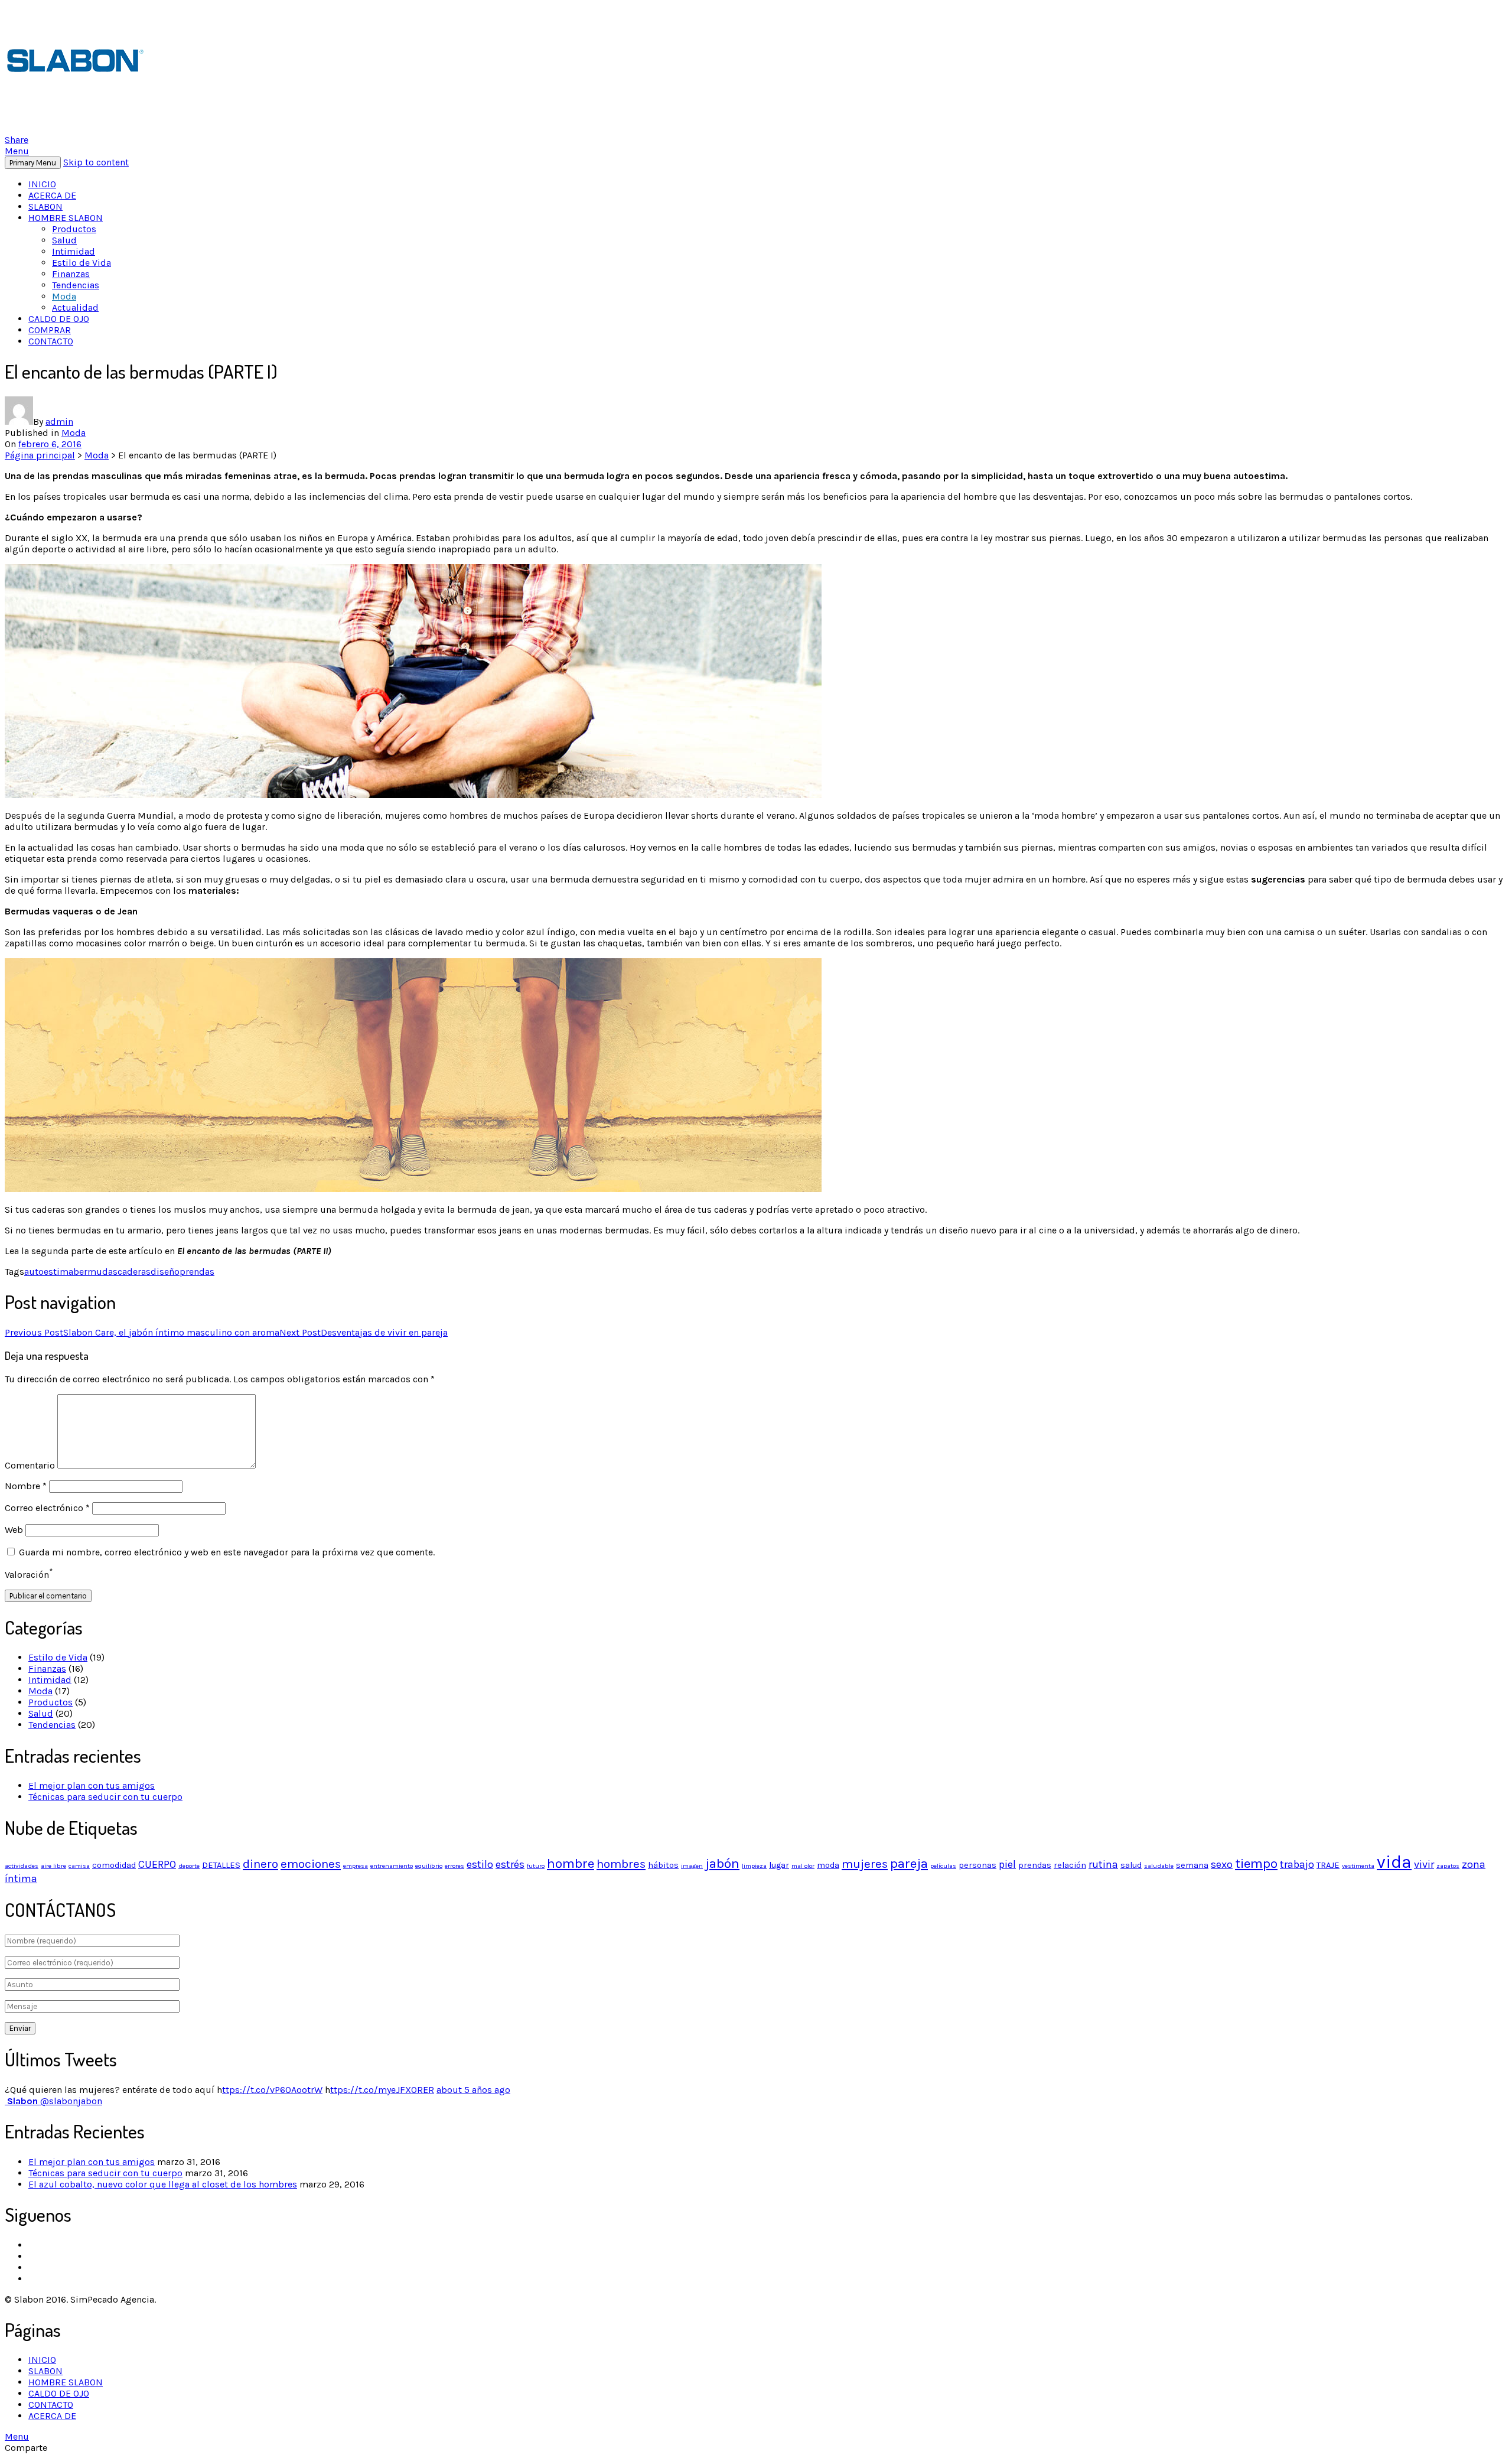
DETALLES (221, 1865)
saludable (1159, 1866)
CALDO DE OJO (59, 319)
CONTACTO (51, 341)
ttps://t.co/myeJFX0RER (382, 2090)
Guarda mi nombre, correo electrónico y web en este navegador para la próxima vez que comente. (227, 1552)
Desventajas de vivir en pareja (364, 1332)
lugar (779, 1865)
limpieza (754, 1866)
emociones (311, 1864)
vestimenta (1358, 1866)
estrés (510, 1864)
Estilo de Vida (82, 263)
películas (943, 1866)
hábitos (663, 1865)
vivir (1424, 1864)
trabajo (1297, 1864)
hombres (621, 1864)
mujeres (865, 1864)
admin (59, 421)
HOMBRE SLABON (66, 218)
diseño (165, 1272)
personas (977, 1865)
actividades (22, 1866)
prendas (197, 1272)
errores (454, 1866)
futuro (536, 1866)
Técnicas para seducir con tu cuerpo (105, 1797)
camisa (79, 1866)
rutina (1103, 1864)
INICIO (42, 184)
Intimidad (74, 251)
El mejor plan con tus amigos (92, 1785)
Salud (64, 240)
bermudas (95, 1272)
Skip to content (96, 162)
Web (14, 1530)
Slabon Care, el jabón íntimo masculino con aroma (142, 1332)
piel (1007, 1864)
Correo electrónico (47, 1508)
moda (828, 1865)
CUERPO (157, 1864)
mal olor (803, 1866)
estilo (480, 1864)
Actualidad (75, 307)
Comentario (30, 1465)
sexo (1222, 1864)
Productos (74, 229)
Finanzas (71, 274)
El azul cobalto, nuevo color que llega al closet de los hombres (163, 2184)
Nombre (26, 1486)
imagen (692, 1866)
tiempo (1256, 1863)
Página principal (40, 455)
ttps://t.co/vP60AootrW (272, 2090)
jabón (722, 1863)
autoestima (49, 1272)
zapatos (1448, 1866)
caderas (134, 1272)
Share (17, 140)
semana (1192, 1865)
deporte (189, 1866)
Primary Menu (33, 163)
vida (1394, 1862)
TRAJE (1328, 1865)
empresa (356, 1866)
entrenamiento (392, 1866)
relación (1070, 1865)
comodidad (114, 1865)
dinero (260, 1864)
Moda (64, 296)
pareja (909, 1863)
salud (1131, 1865)
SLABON (45, 206)
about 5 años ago (473, 2090)
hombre (571, 1863)
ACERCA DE (52, 195)
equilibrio (429, 1866)
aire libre (53, 1866)
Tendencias (76, 285)
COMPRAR (50, 330)
